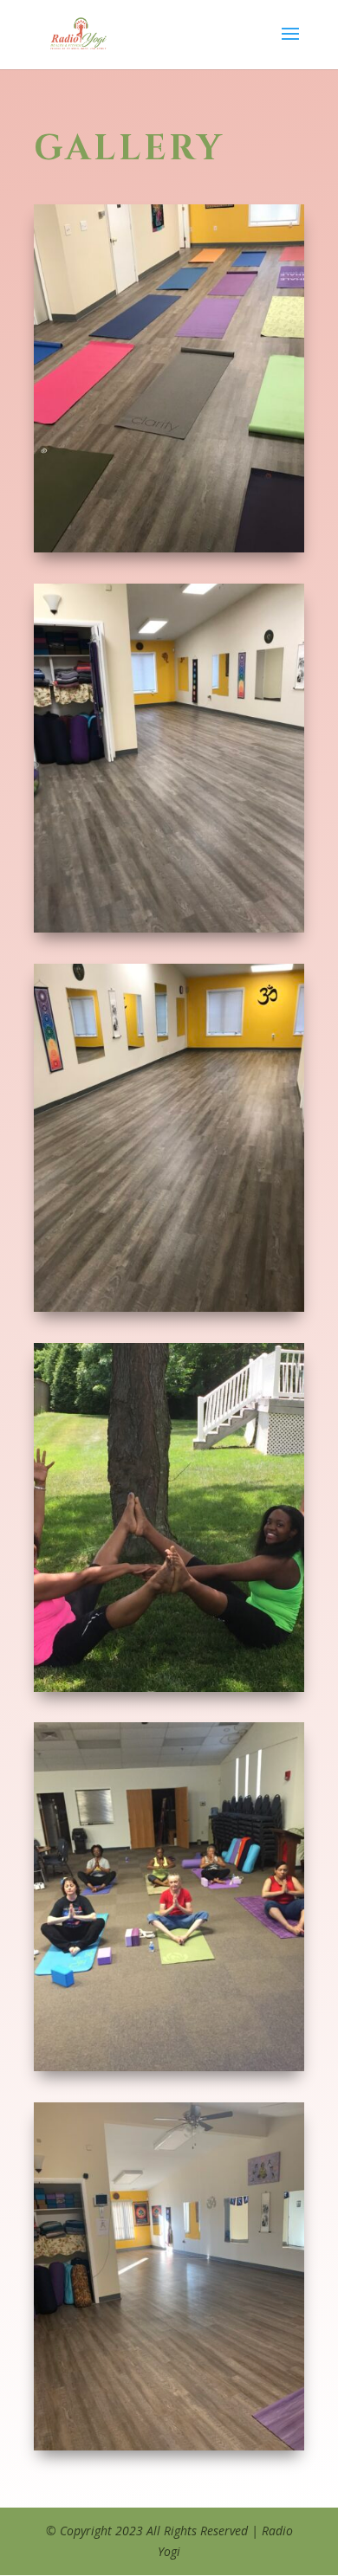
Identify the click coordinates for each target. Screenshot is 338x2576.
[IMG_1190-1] (169, 928)
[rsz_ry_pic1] (169, 2446)
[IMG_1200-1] (169, 548)
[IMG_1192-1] (169, 1307)
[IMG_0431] (169, 1687)
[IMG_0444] (169, 2066)
